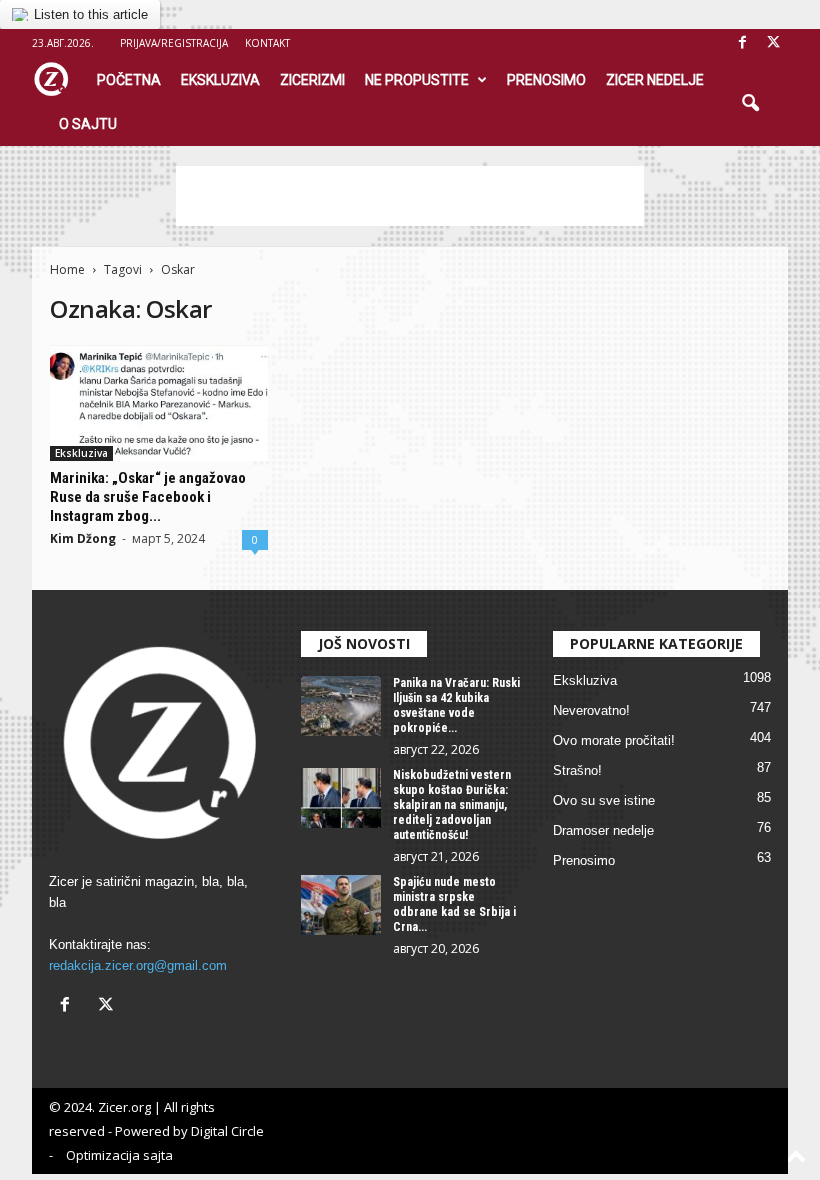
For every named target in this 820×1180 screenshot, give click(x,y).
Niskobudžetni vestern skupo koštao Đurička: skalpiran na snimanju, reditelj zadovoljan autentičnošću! (452, 805)
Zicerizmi (312, 80)
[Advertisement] (410, 196)
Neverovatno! (591, 710)
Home (67, 269)
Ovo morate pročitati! (614, 740)
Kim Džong (83, 538)
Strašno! (577, 770)
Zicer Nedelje (655, 80)
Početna (129, 80)
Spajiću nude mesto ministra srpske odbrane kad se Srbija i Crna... (454, 904)
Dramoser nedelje (603, 830)
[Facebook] (742, 43)
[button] (750, 104)
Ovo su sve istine (604, 800)
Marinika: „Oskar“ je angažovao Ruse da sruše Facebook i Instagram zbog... (148, 497)
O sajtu (88, 124)
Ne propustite (417, 80)
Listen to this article (91, 14)
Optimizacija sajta (119, 1155)
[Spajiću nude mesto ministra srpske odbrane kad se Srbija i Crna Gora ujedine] (341, 905)
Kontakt (267, 43)
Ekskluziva (220, 80)
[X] (773, 43)
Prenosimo (546, 80)
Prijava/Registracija (174, 43)
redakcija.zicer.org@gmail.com (138, 965)
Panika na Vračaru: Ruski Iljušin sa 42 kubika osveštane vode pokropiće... (456, 705)
